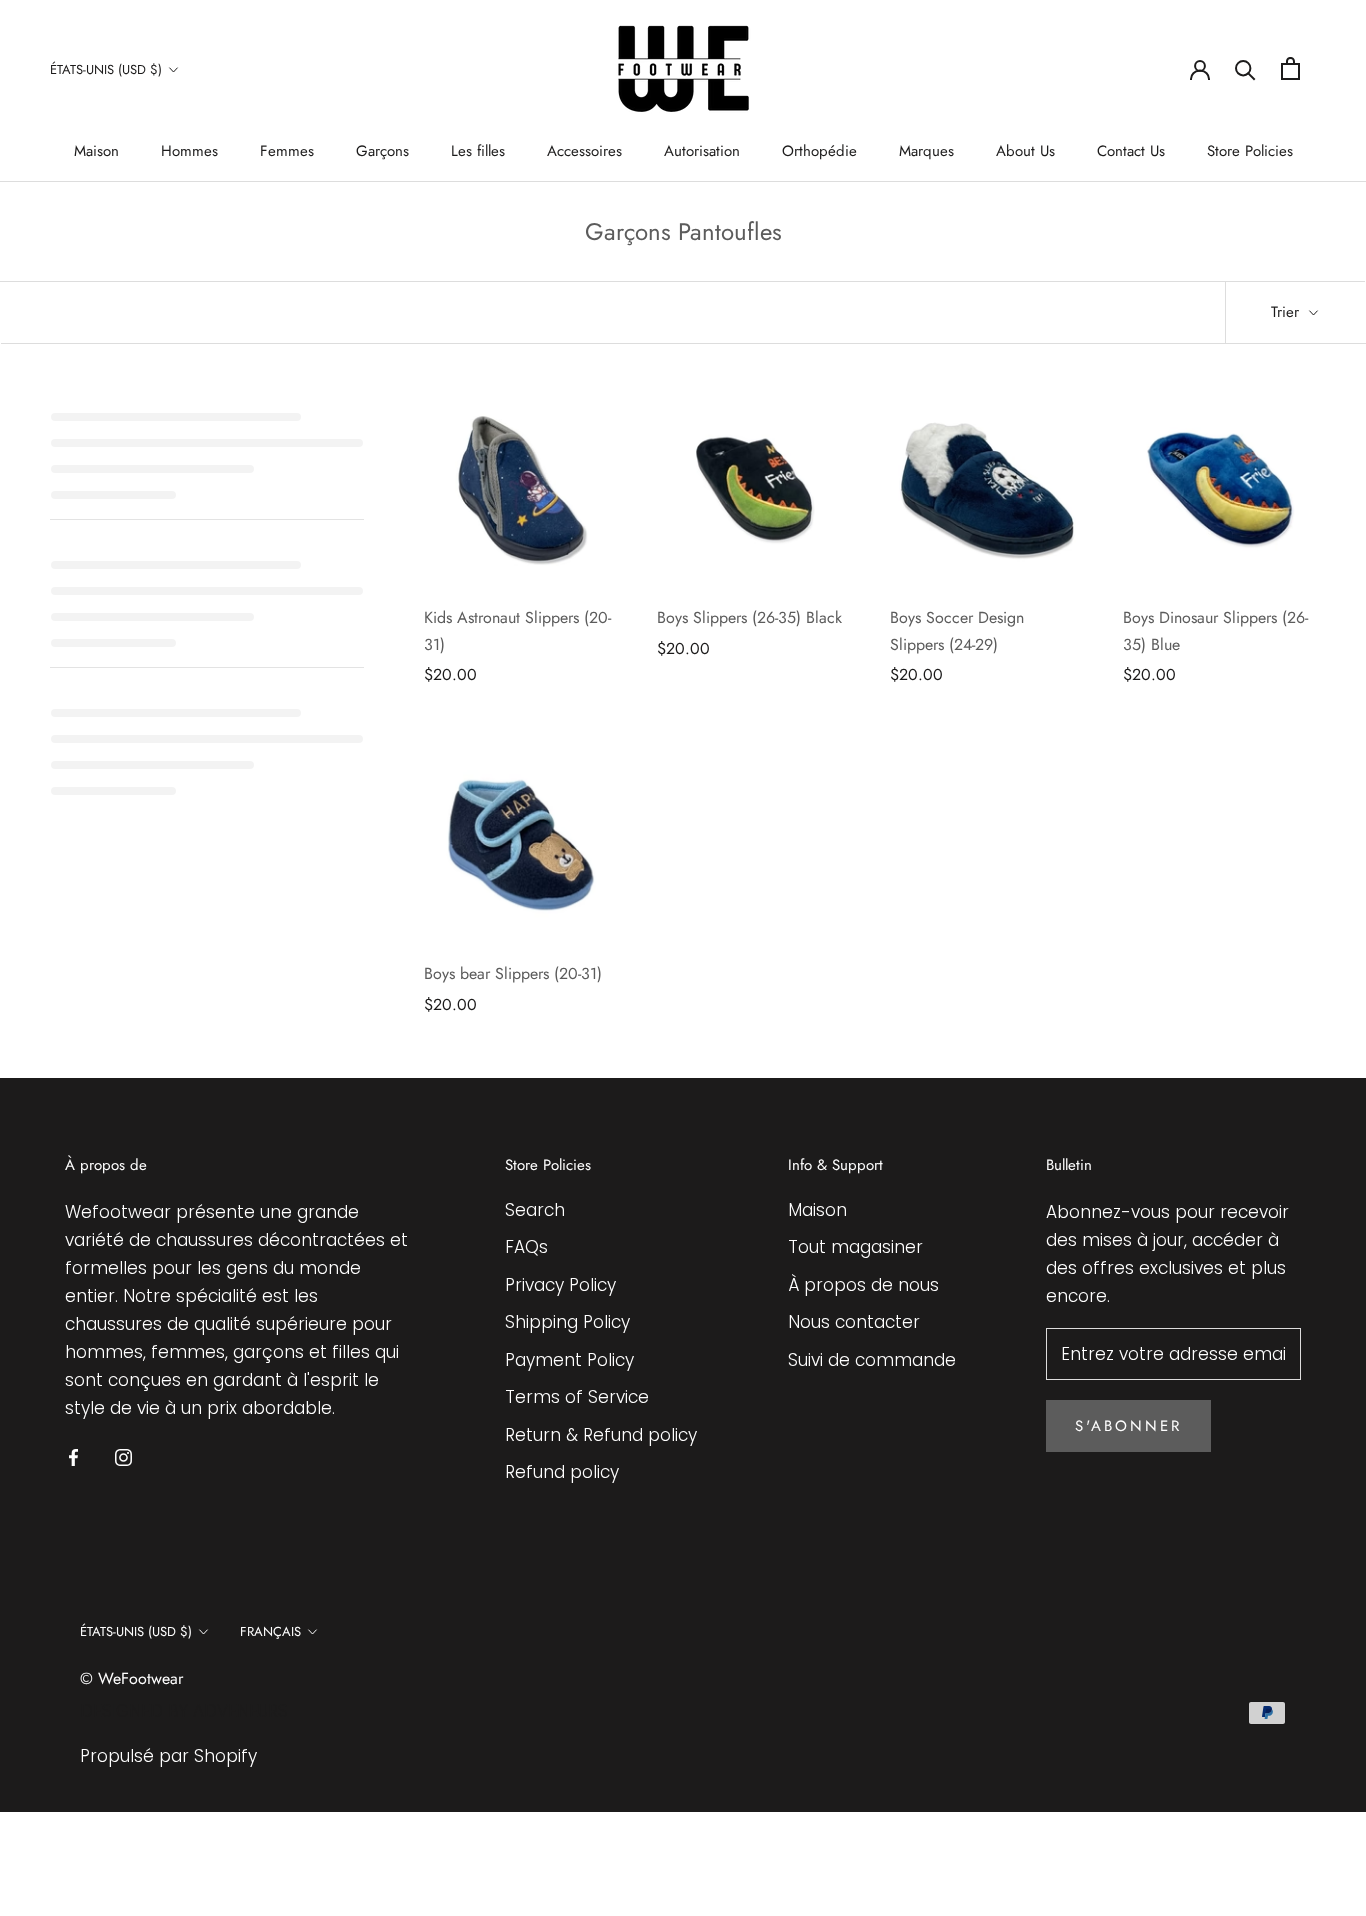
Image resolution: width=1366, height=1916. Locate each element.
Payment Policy (569, 1360)
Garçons (382, 151)
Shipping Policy (567, 1322)
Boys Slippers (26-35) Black (749, 617)
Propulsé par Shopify (168, 1756)
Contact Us (1131, 151)
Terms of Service (577, 1397)
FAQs (526, 1247)
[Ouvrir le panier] (1290, 68)
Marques (926, 151)
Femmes (287, 151)
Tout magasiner (855, 1247)
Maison (96, 151)
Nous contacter (854, 1322)
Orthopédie (819, 151)
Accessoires (584, 151)
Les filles (478, 151)
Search (535, 1210)
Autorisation (702, 151)
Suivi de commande (872, 1360)
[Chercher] (1245, 68)
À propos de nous (863, 1285)
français (270, 1631)
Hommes (189, 151)
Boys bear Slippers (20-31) (513, 973)
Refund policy (562, 1472)
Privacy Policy (560, 1285)
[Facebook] (73, 1456)
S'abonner (1128, 1426)
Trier (1287, 312)
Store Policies (1250, 151)
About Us (1025, 151)
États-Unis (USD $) (106, 69)
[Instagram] (123, 1456)
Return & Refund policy (601, 1435)
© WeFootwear (131, 1678)
